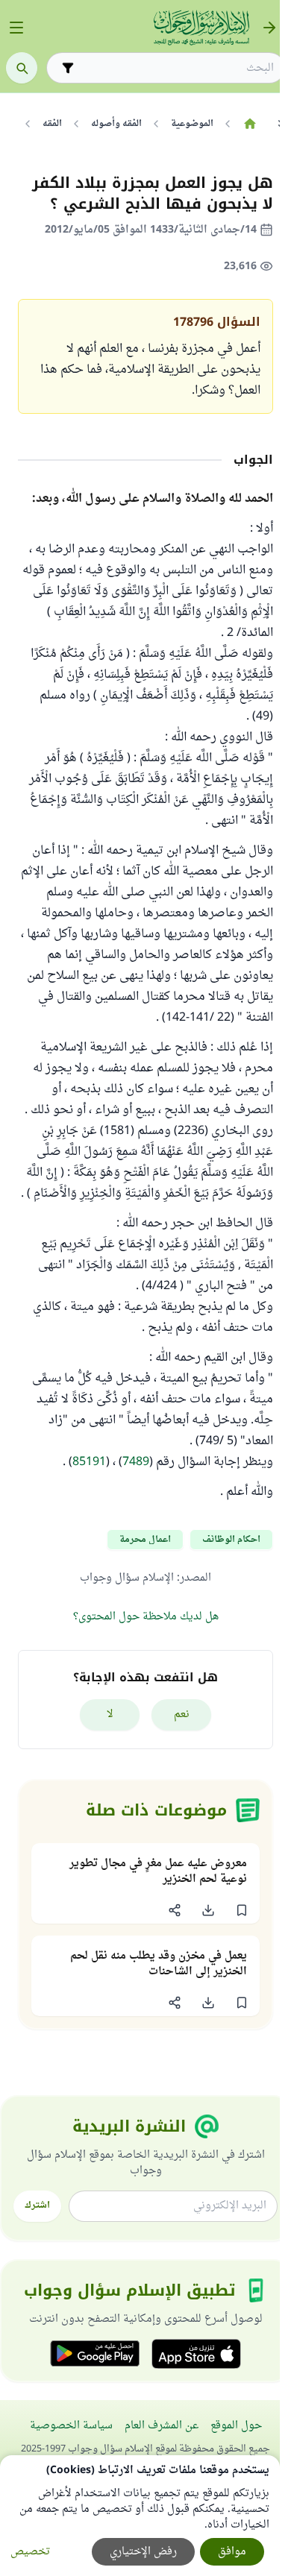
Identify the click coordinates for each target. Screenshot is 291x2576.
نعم (182, 1714)
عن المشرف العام (162, 2426)
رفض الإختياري (143, 2552)
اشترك (37, 2205)
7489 (136, 1462)
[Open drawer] (16, 28)
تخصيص (30, 2552)
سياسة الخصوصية (71, 2426)
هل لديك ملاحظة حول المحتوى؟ (146, 1617)
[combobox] (176, 68)
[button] (241, 1910)
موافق (232, 2552)
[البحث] (22, 68)
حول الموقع (236, 2426)
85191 (89, 1462)
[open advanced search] (68, 68)
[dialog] (140, 2516)
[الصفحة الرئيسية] (250, 124)
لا (110, 1714)
